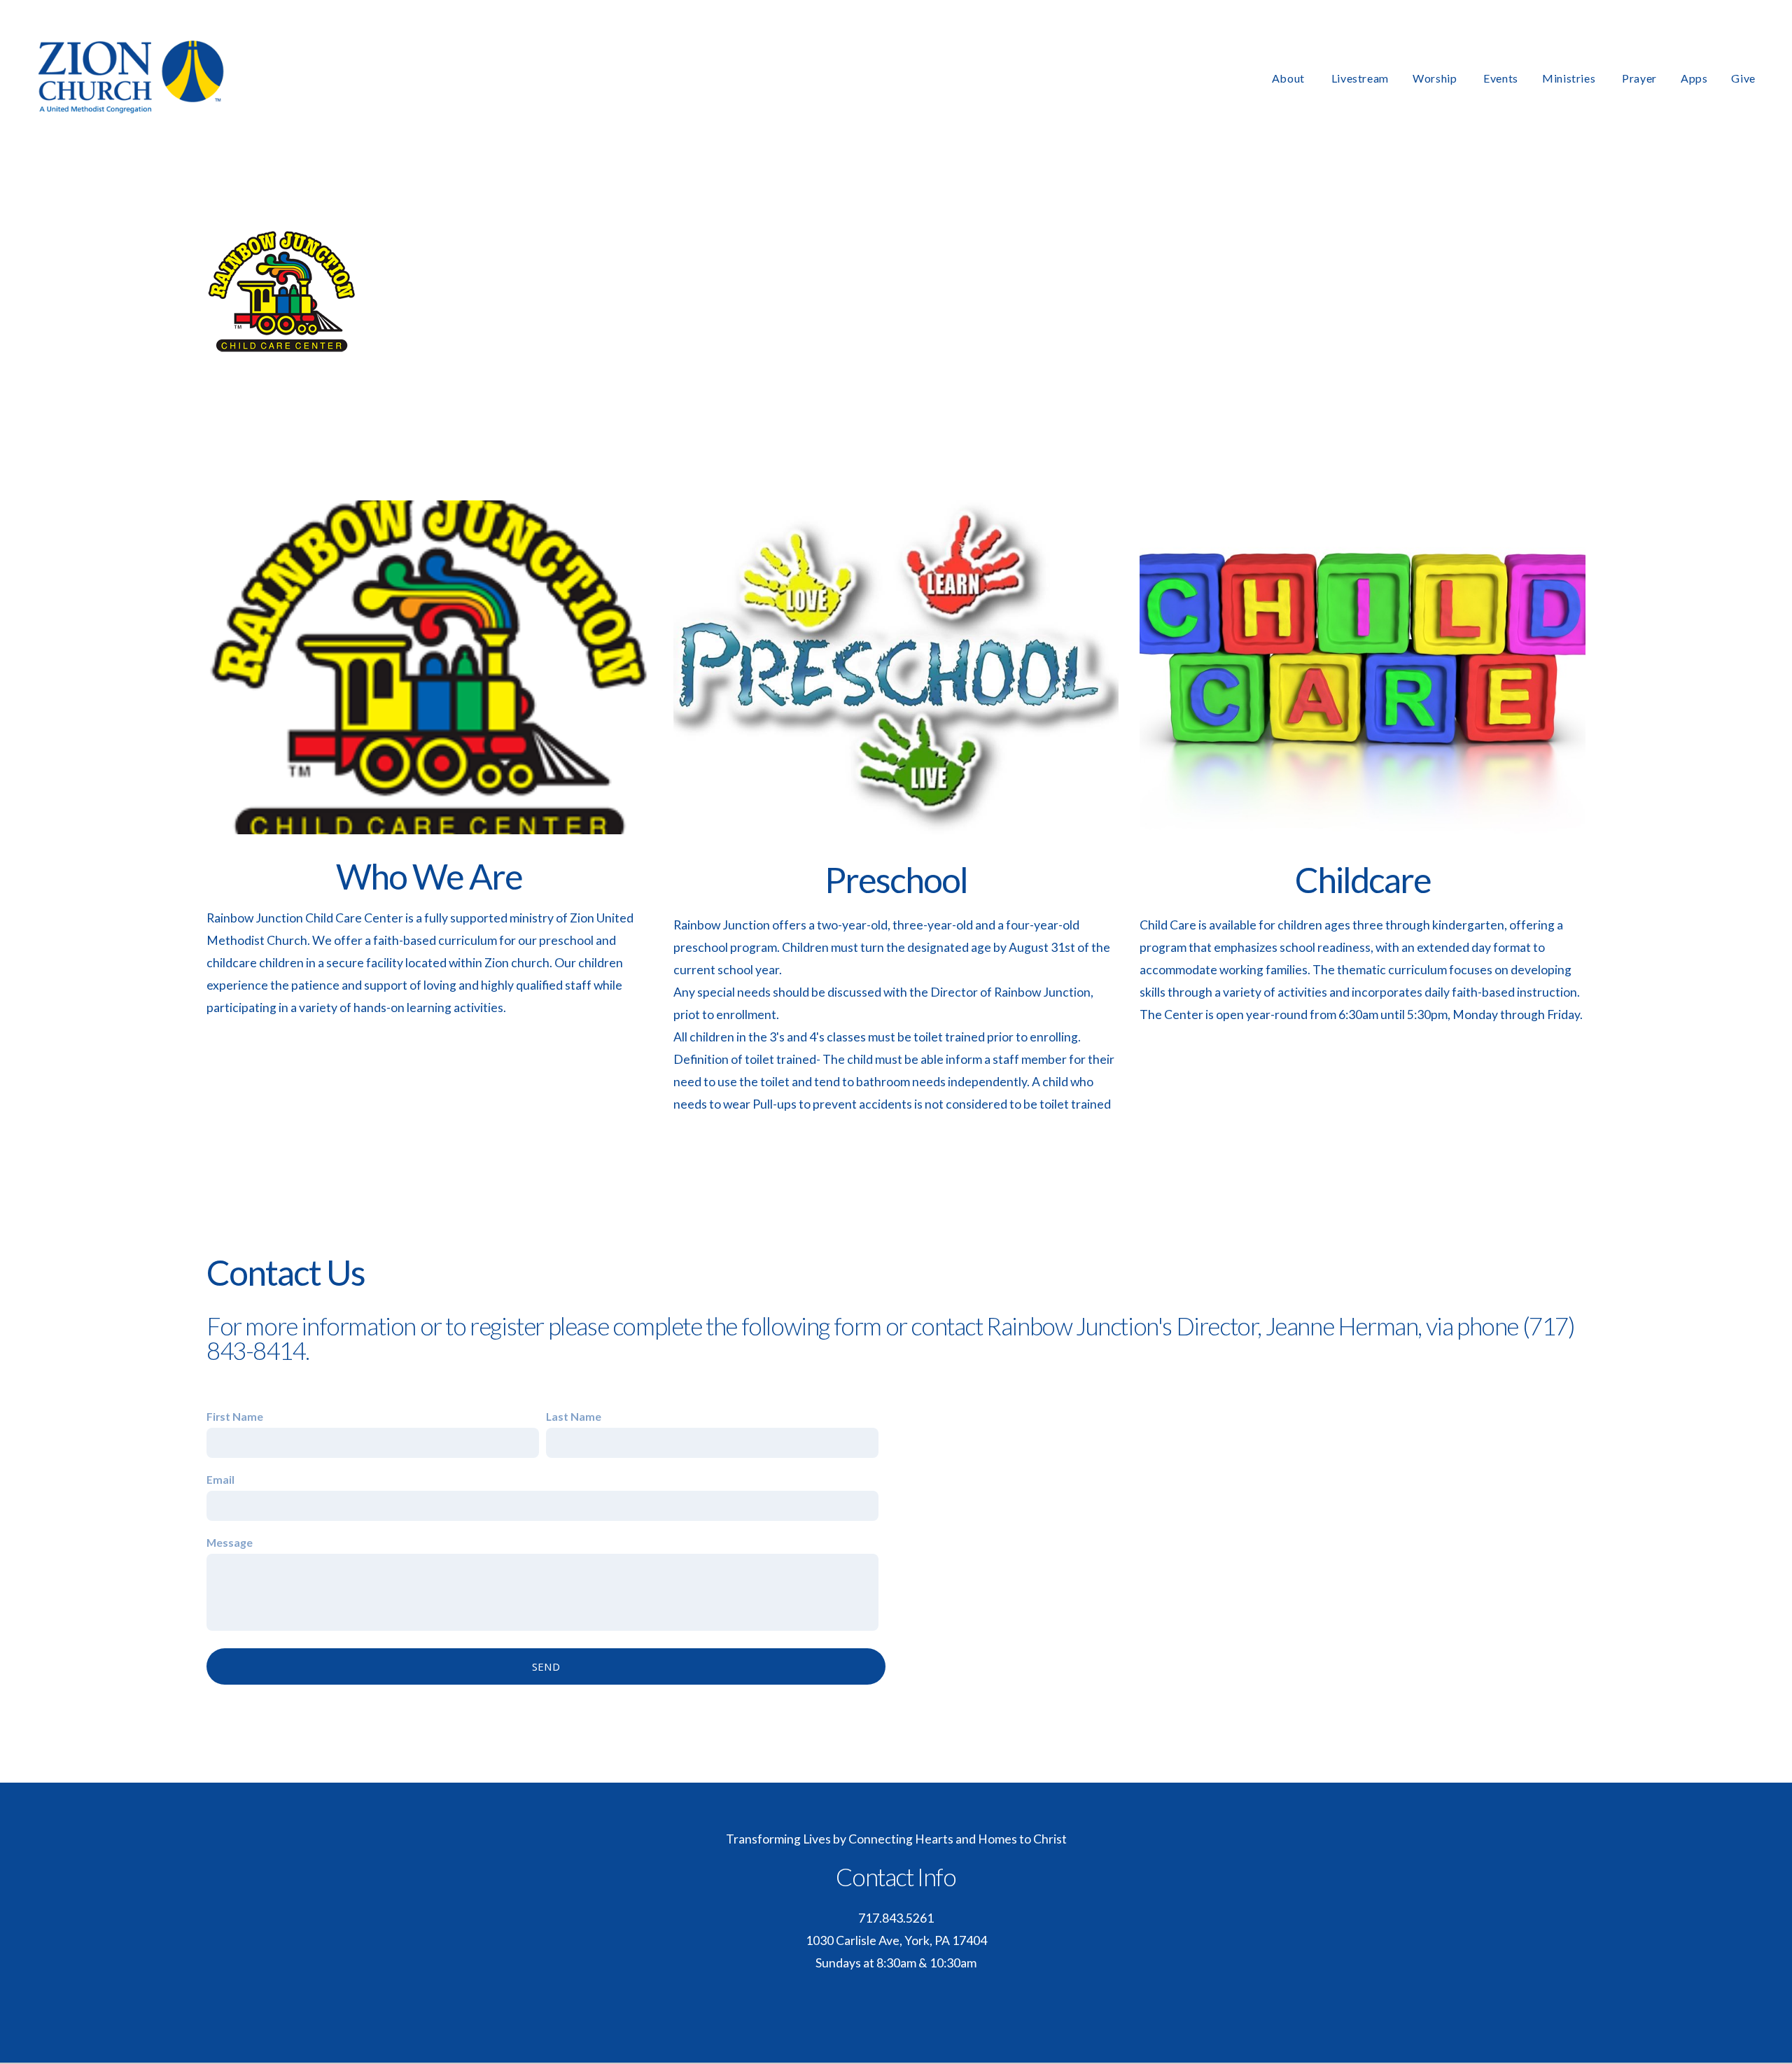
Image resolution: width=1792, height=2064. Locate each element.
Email (220, 1479)
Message (230, 1542)
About (1290, 78)
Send (546, 1666)
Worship (1436, 78)
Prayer (1639, 78)
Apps (1694, 78)
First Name (235, 1416)
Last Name (574, 1416)
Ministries (1570, 78)
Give (1743, 78)
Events (1501, 78)
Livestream (1360, 78)
